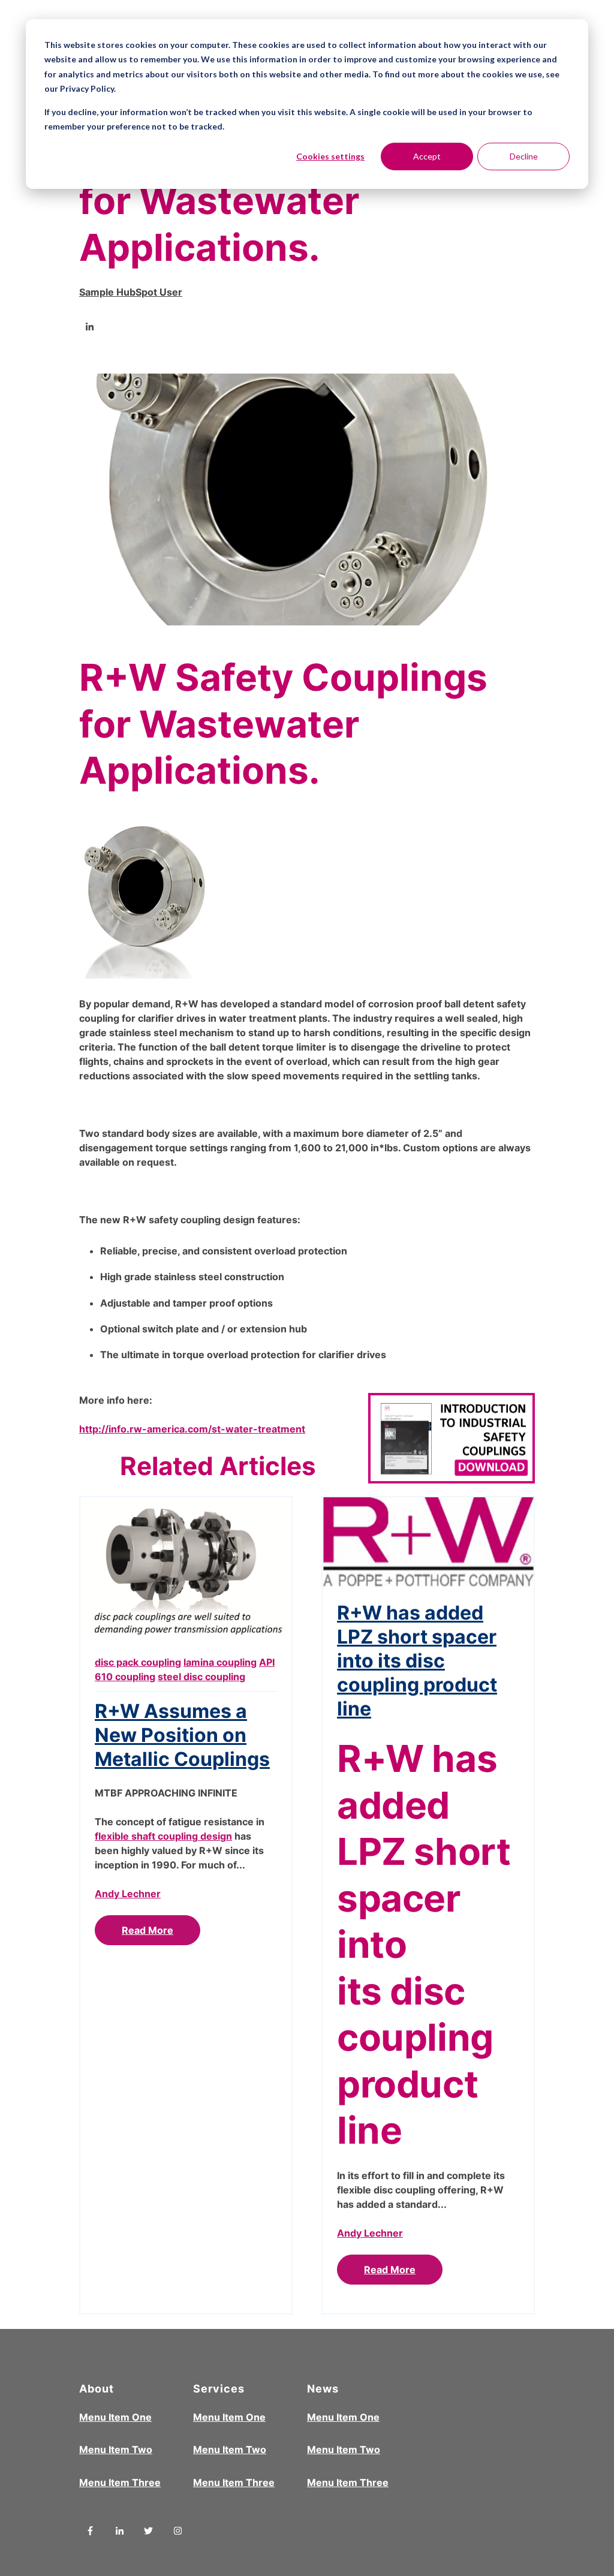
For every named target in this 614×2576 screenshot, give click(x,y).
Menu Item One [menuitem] (115, 2417)
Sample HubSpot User (131, 292)
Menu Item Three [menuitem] (120, 2482)
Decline (524, 156)
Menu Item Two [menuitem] (116, 2449)
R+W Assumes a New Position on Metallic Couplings (182, 1735)
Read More (148, 1930)
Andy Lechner (128, 1894)
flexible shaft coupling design (163, 1836)
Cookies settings (330, 156)
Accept (427, 156)
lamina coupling (220, 1662)
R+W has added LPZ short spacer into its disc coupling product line (417, 1661)
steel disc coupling (201, 1677)
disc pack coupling (138, 1662)
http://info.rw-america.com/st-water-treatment (192, 1429)
